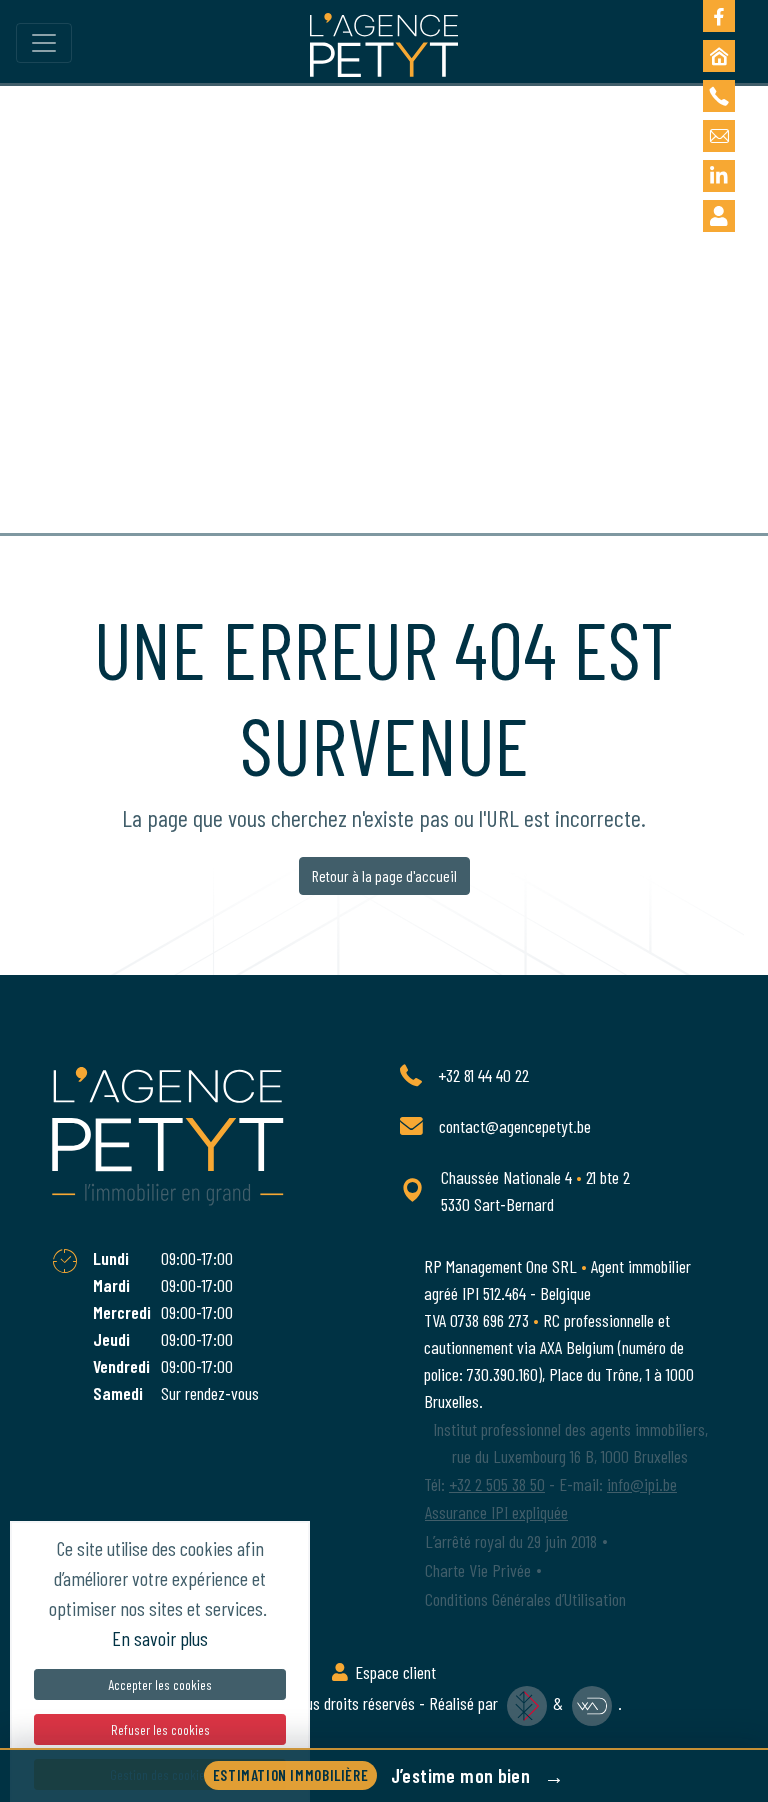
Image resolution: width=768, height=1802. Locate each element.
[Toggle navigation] (44, 43)
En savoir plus (160, 1638)
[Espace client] (719, 216)
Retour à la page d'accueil (384, 875)
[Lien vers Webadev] (592, 1703)
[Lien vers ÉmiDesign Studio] (527, 1703)
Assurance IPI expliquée (496, 1512)
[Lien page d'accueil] (384, 44)
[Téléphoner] (719, 96)
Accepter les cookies (160, 1684)
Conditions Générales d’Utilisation (525, 1599)
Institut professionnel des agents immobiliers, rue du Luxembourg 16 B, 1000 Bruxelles (570, 1442)
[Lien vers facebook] (719, 16)
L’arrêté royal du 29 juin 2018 (511, 1541)
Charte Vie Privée (478, 1570)
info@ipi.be (642, 1484)
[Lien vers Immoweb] (719, 56)
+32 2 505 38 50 (497, 1484)
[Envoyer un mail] (719, 136)
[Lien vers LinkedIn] (719, 176)
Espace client (393, 1672)
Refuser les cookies (160, 1729)
